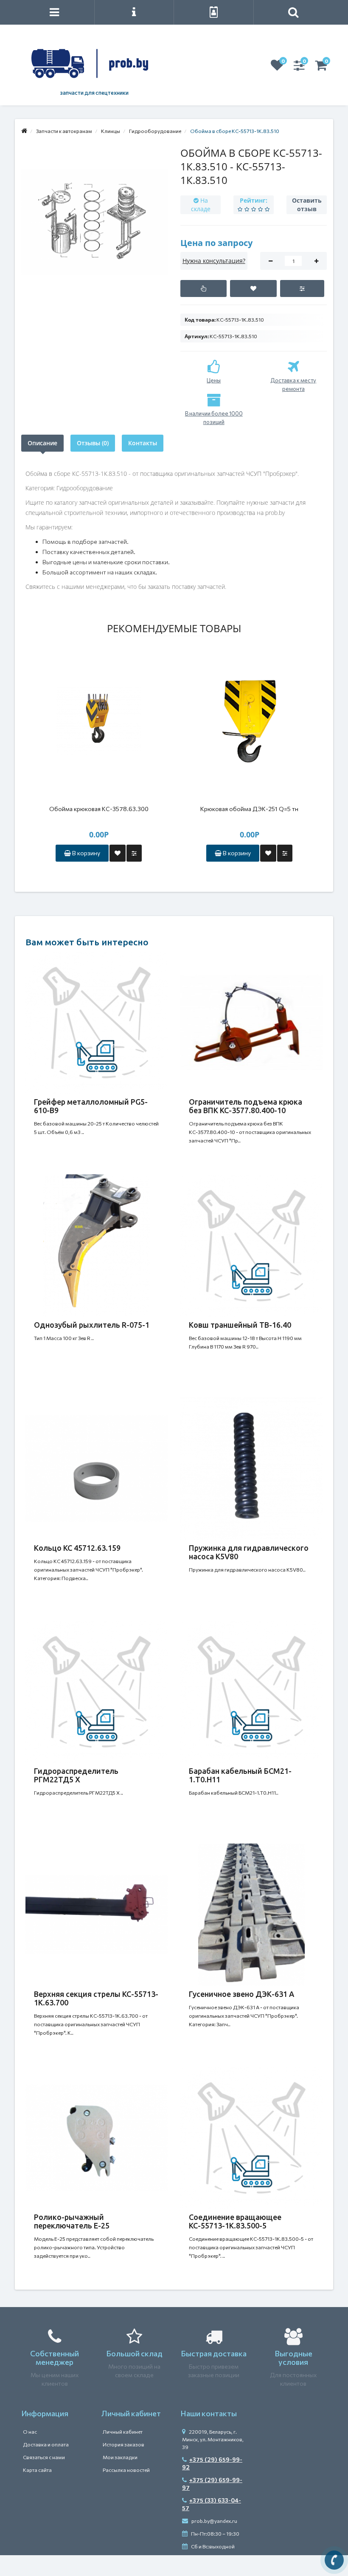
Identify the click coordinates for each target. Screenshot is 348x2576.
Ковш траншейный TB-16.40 (240, 1325)
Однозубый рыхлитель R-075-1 (92, 1325)
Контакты (143, 443)
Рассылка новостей (126, 2470)
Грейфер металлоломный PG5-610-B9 (91, 1106)
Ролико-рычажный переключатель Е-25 (72, 2221)
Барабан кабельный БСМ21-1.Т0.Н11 (240, 1775)
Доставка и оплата (46, 2444)
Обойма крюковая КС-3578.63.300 (99, 809)
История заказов (123, 2444)
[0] (277, 68)
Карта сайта (37, 2470)
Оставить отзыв (307, 205)
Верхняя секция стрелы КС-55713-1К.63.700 (96, 1998)
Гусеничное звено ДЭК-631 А (241, 1994)
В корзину (86, 853)
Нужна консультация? (214, 261)
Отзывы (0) (93, 443)
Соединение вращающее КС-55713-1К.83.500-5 (235, 2221)
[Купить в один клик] (203, 288)
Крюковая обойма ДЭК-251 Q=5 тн (249, 809)
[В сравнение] (302, 288)
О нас (30, 2432)
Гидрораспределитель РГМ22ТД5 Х (76, 1775)
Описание (42, 443)
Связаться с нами (44, 2457)
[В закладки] (253, 288)
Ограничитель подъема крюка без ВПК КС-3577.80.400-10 (246, 1106)
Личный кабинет (123, 2432)
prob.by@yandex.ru (214, 2521)
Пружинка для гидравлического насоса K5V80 (249, 1552)
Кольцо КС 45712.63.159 (77, 1548)
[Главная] (24, 131)
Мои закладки (120, 2457)
